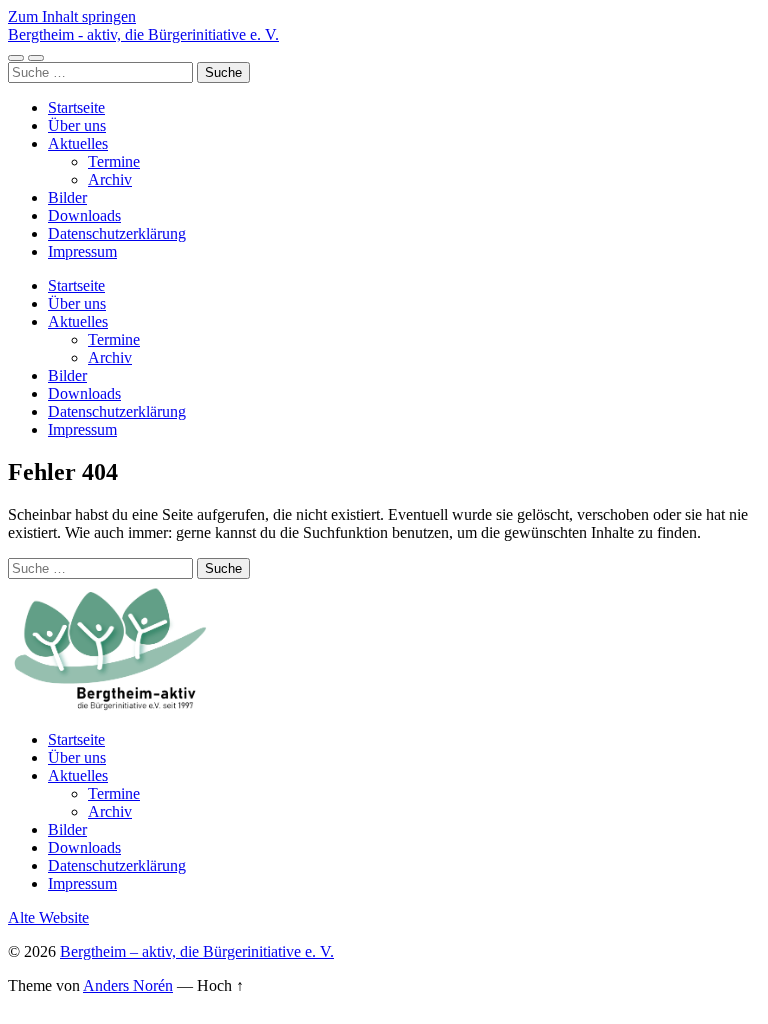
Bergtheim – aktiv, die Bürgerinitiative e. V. (197, 951)
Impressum (82, 251)
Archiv (110, 179)
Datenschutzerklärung (117, 233)
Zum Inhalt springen (72, 16)
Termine (114, 161)
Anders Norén (128, 985)
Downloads (84, 215)
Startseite (76, 107)
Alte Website (48, 917)
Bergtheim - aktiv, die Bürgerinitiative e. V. (143, 34)
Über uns (77, 125)
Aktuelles (78, 143)
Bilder (67, 197)
